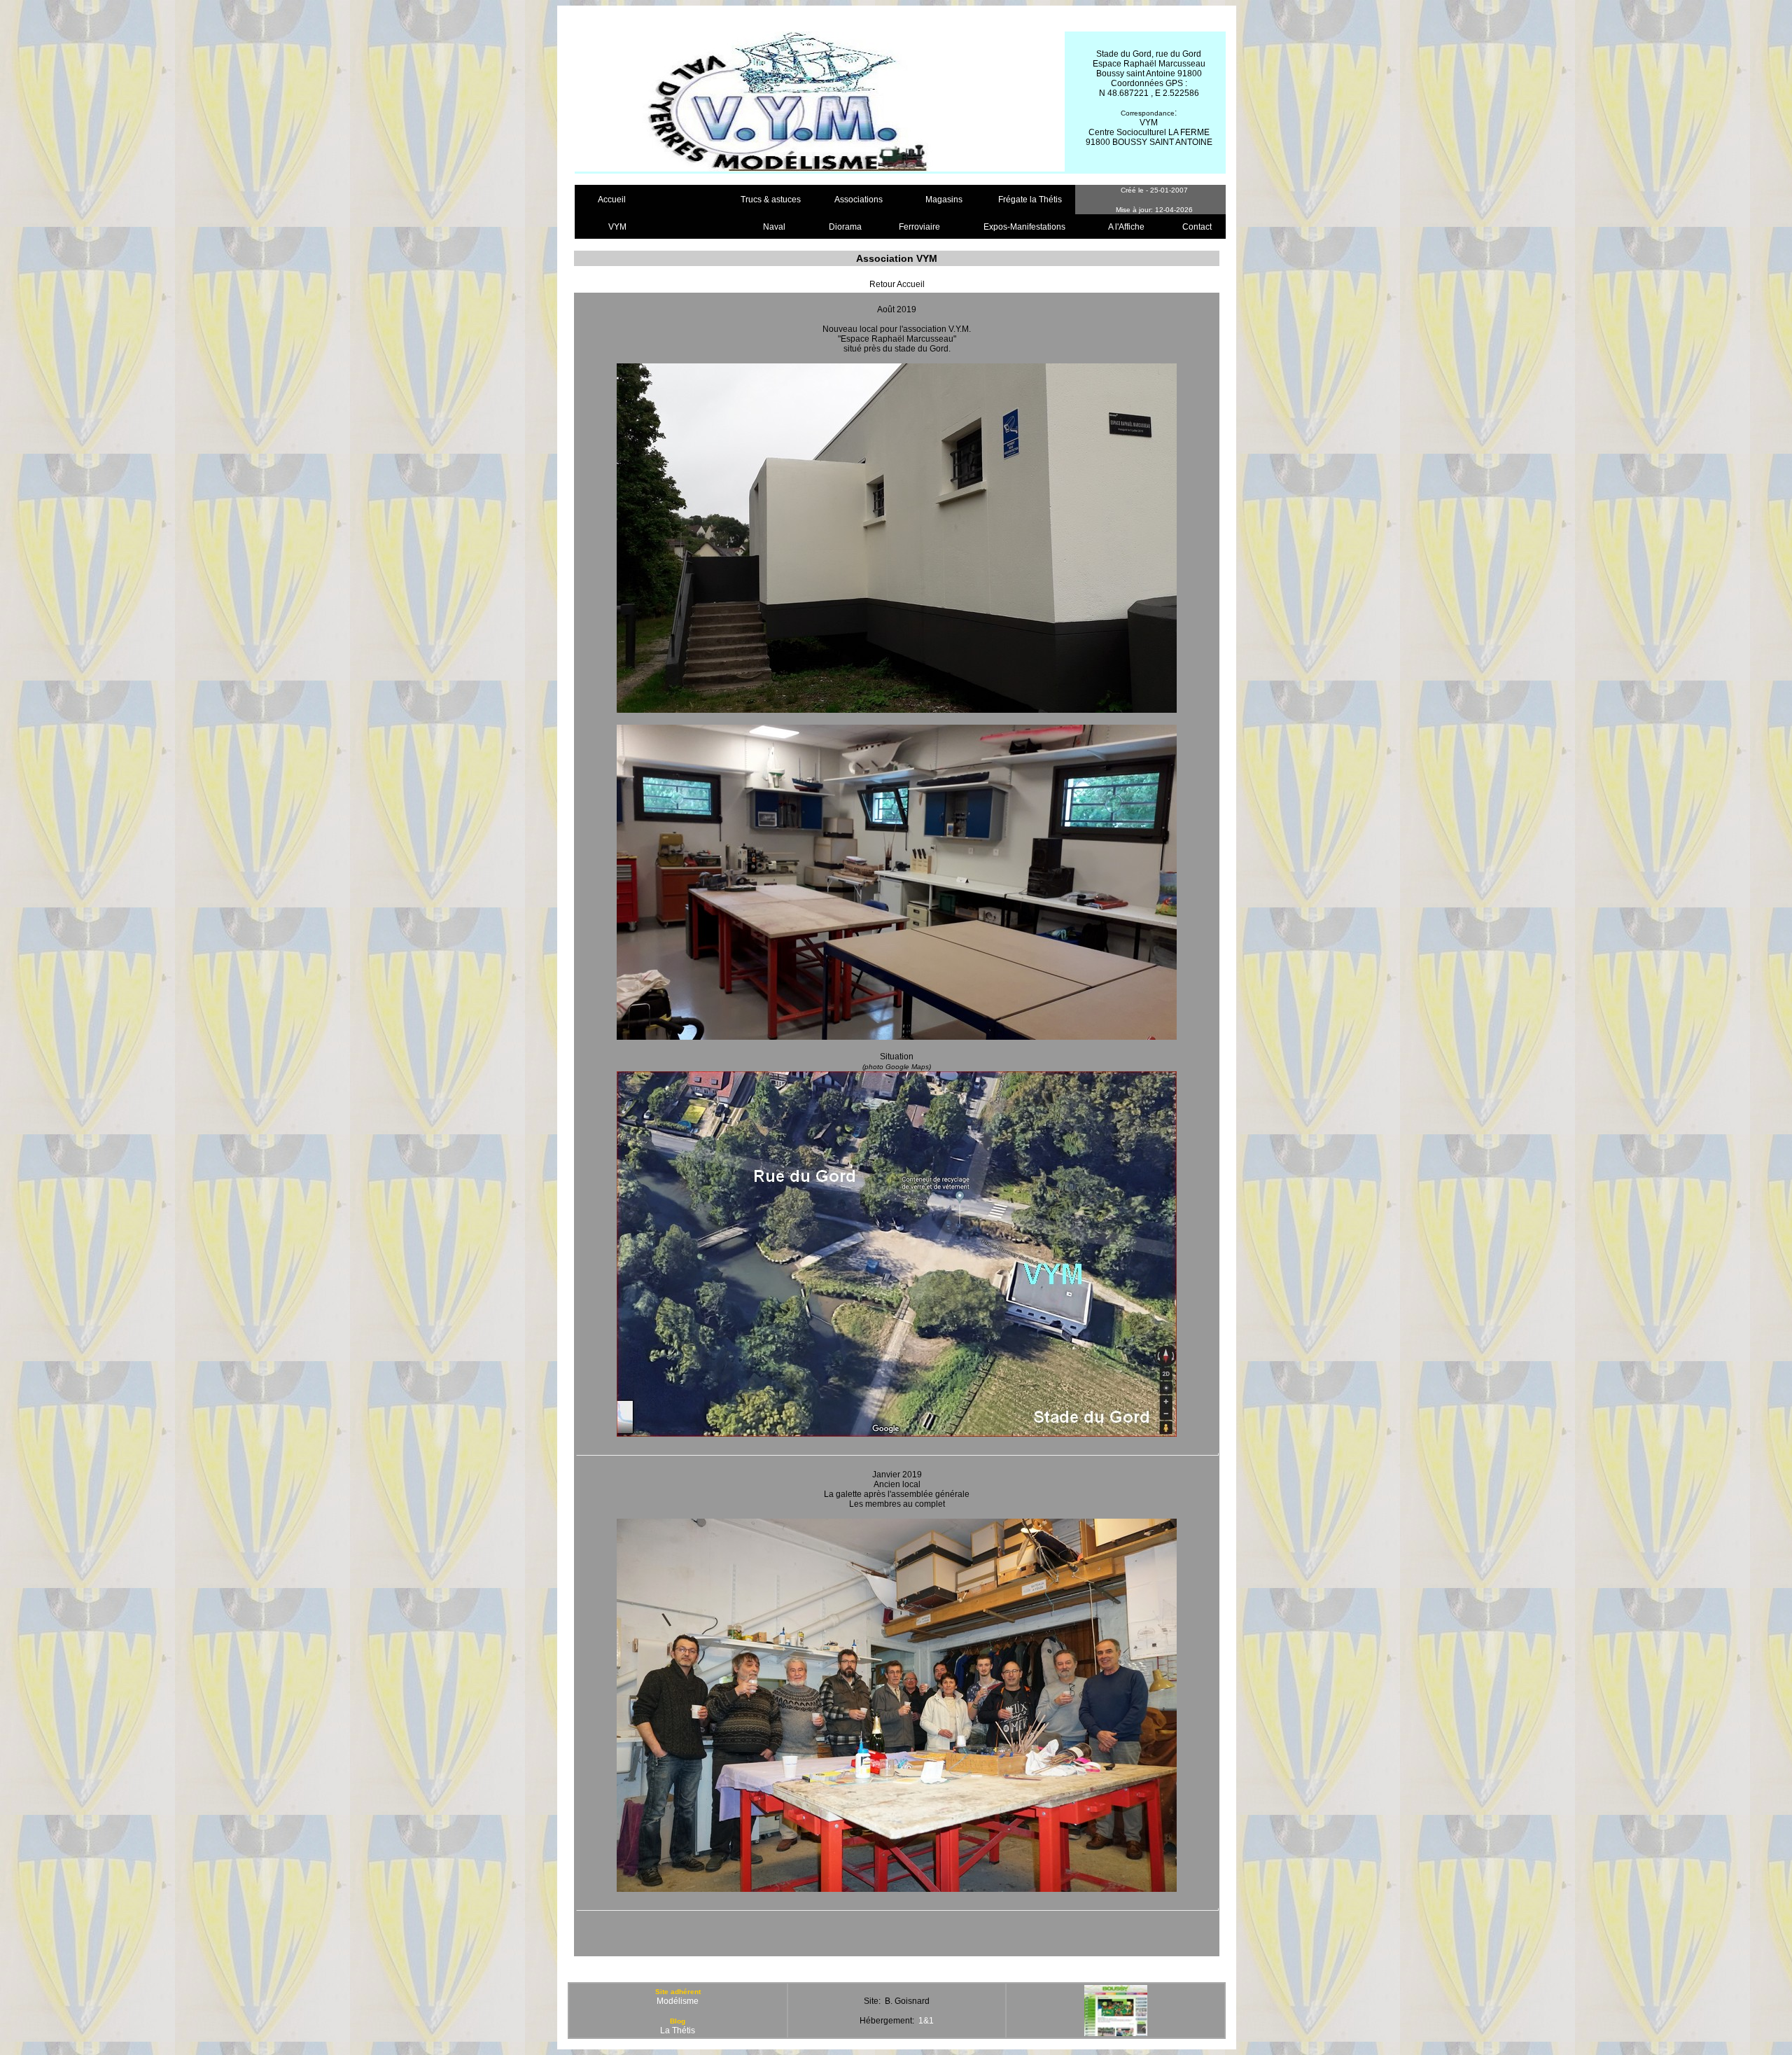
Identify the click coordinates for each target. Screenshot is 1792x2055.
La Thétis (678, 2030)
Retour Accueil (897, 284)
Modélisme (678, 2001)
